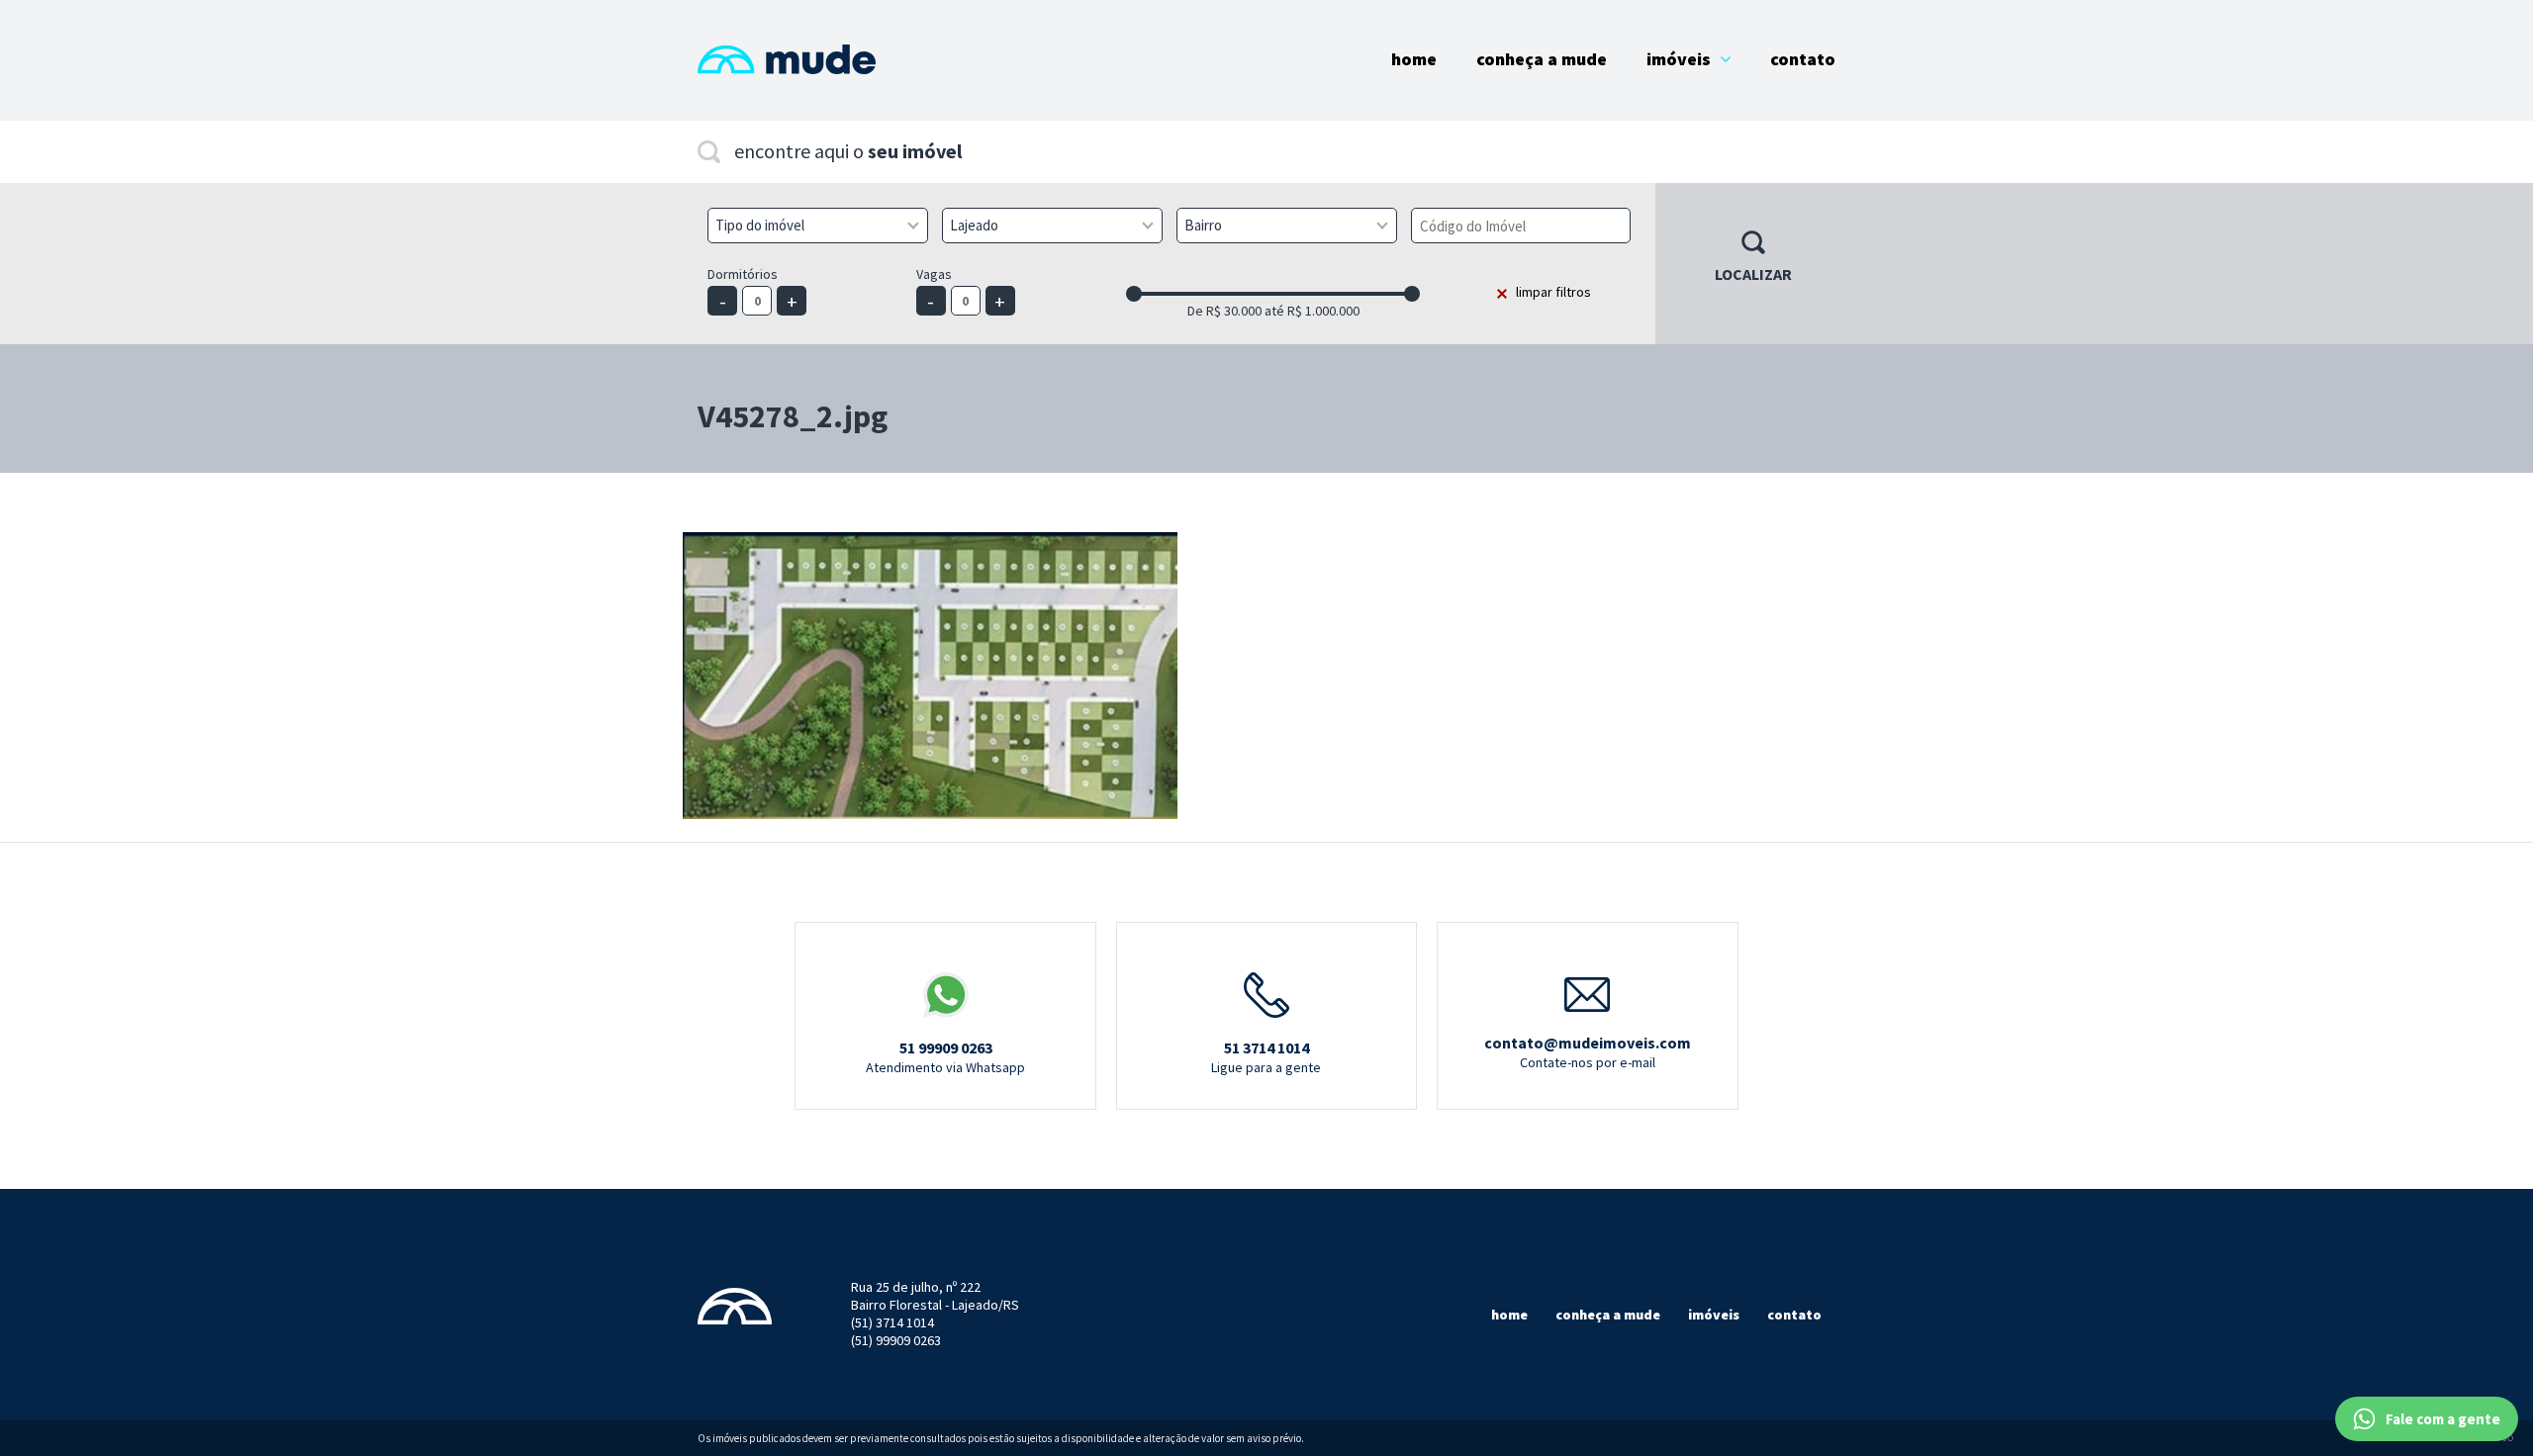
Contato (1803, 59)
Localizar (1753, 274)
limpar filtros (1553, 292)
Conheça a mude (1608, 1315)
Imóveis (1679, 59)
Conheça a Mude (1542, 59)
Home (1414, 59)
